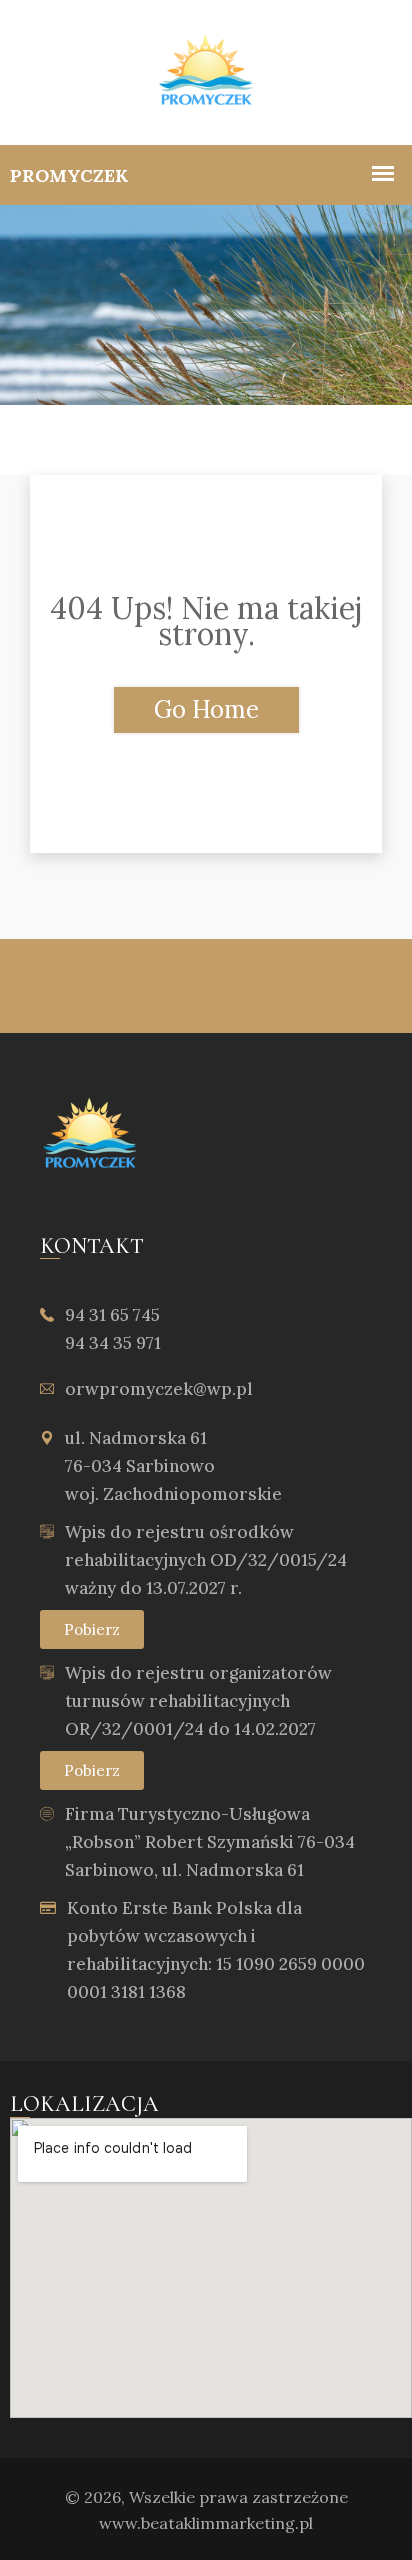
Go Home (206, 709)
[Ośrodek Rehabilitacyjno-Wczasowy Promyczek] (206, 72)
